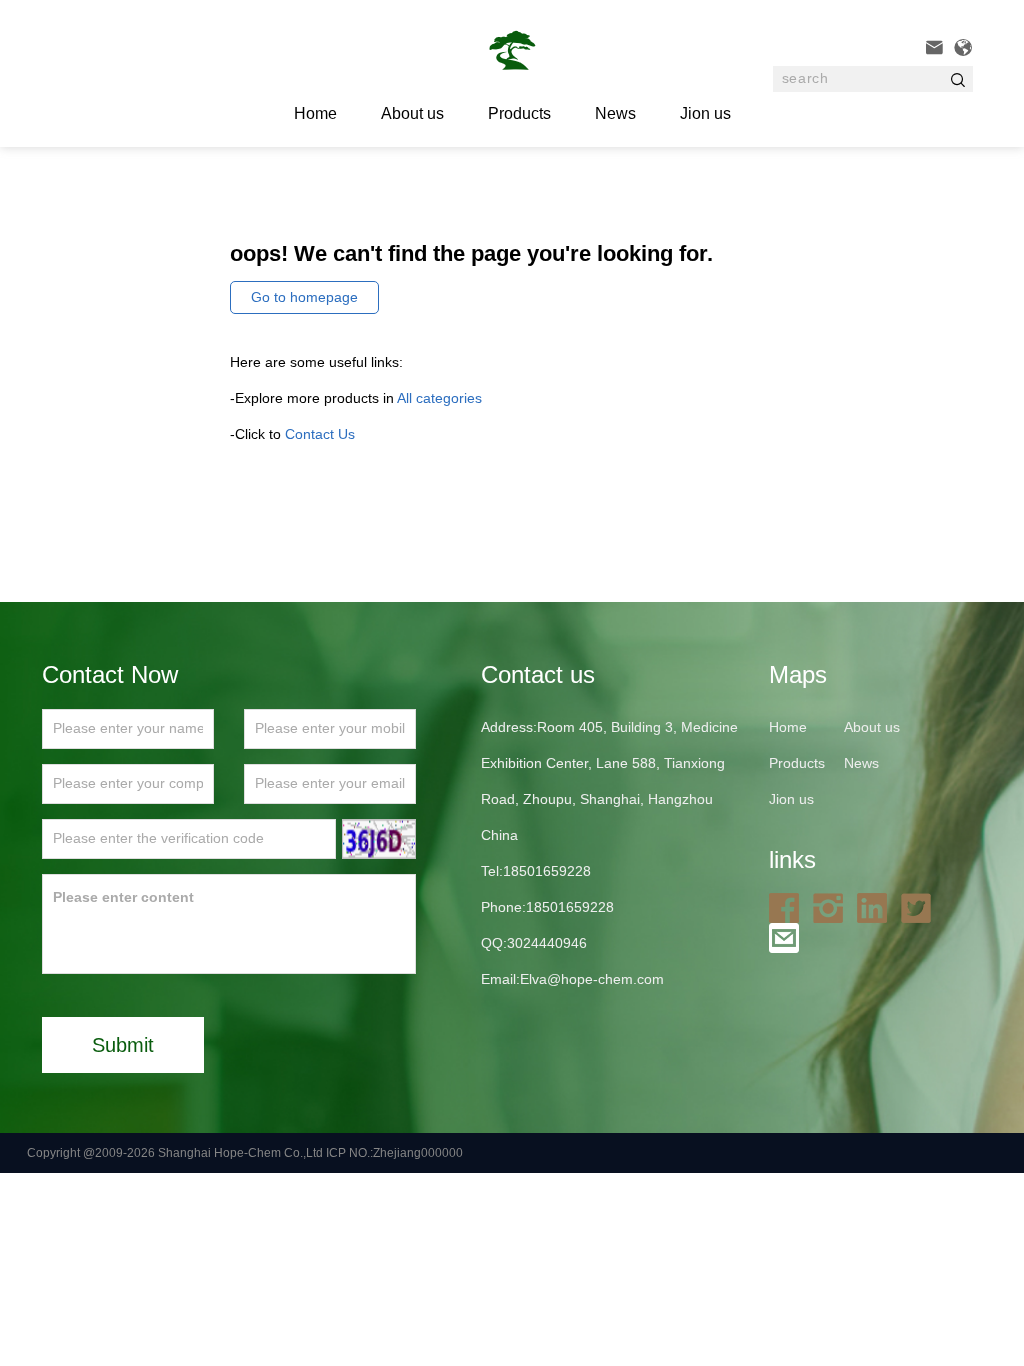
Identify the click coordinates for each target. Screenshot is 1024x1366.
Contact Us (320, 434)
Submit (123, 1045)
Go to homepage (304, 297)
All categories (439, 398)
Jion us (705, 113)
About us (412, 113)
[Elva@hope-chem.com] (789, 937)
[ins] (833, 907)
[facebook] (789, 907)
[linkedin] (877, 907)
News (615, 113)
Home (788, 727)
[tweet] (921, 907)
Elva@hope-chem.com (592, 979)
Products (519, 113)
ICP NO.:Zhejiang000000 (394, 1153)
